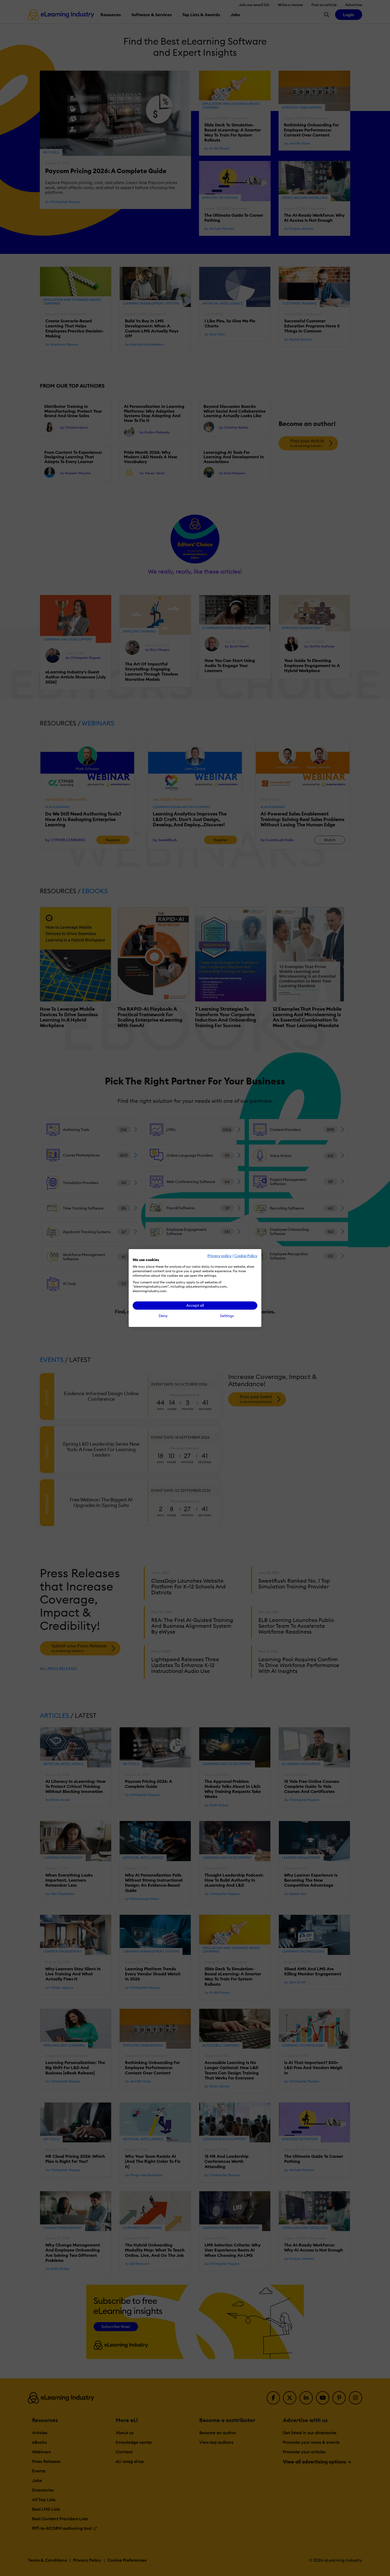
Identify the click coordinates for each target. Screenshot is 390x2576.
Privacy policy (220, 1256)
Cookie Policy (246, 1256)
